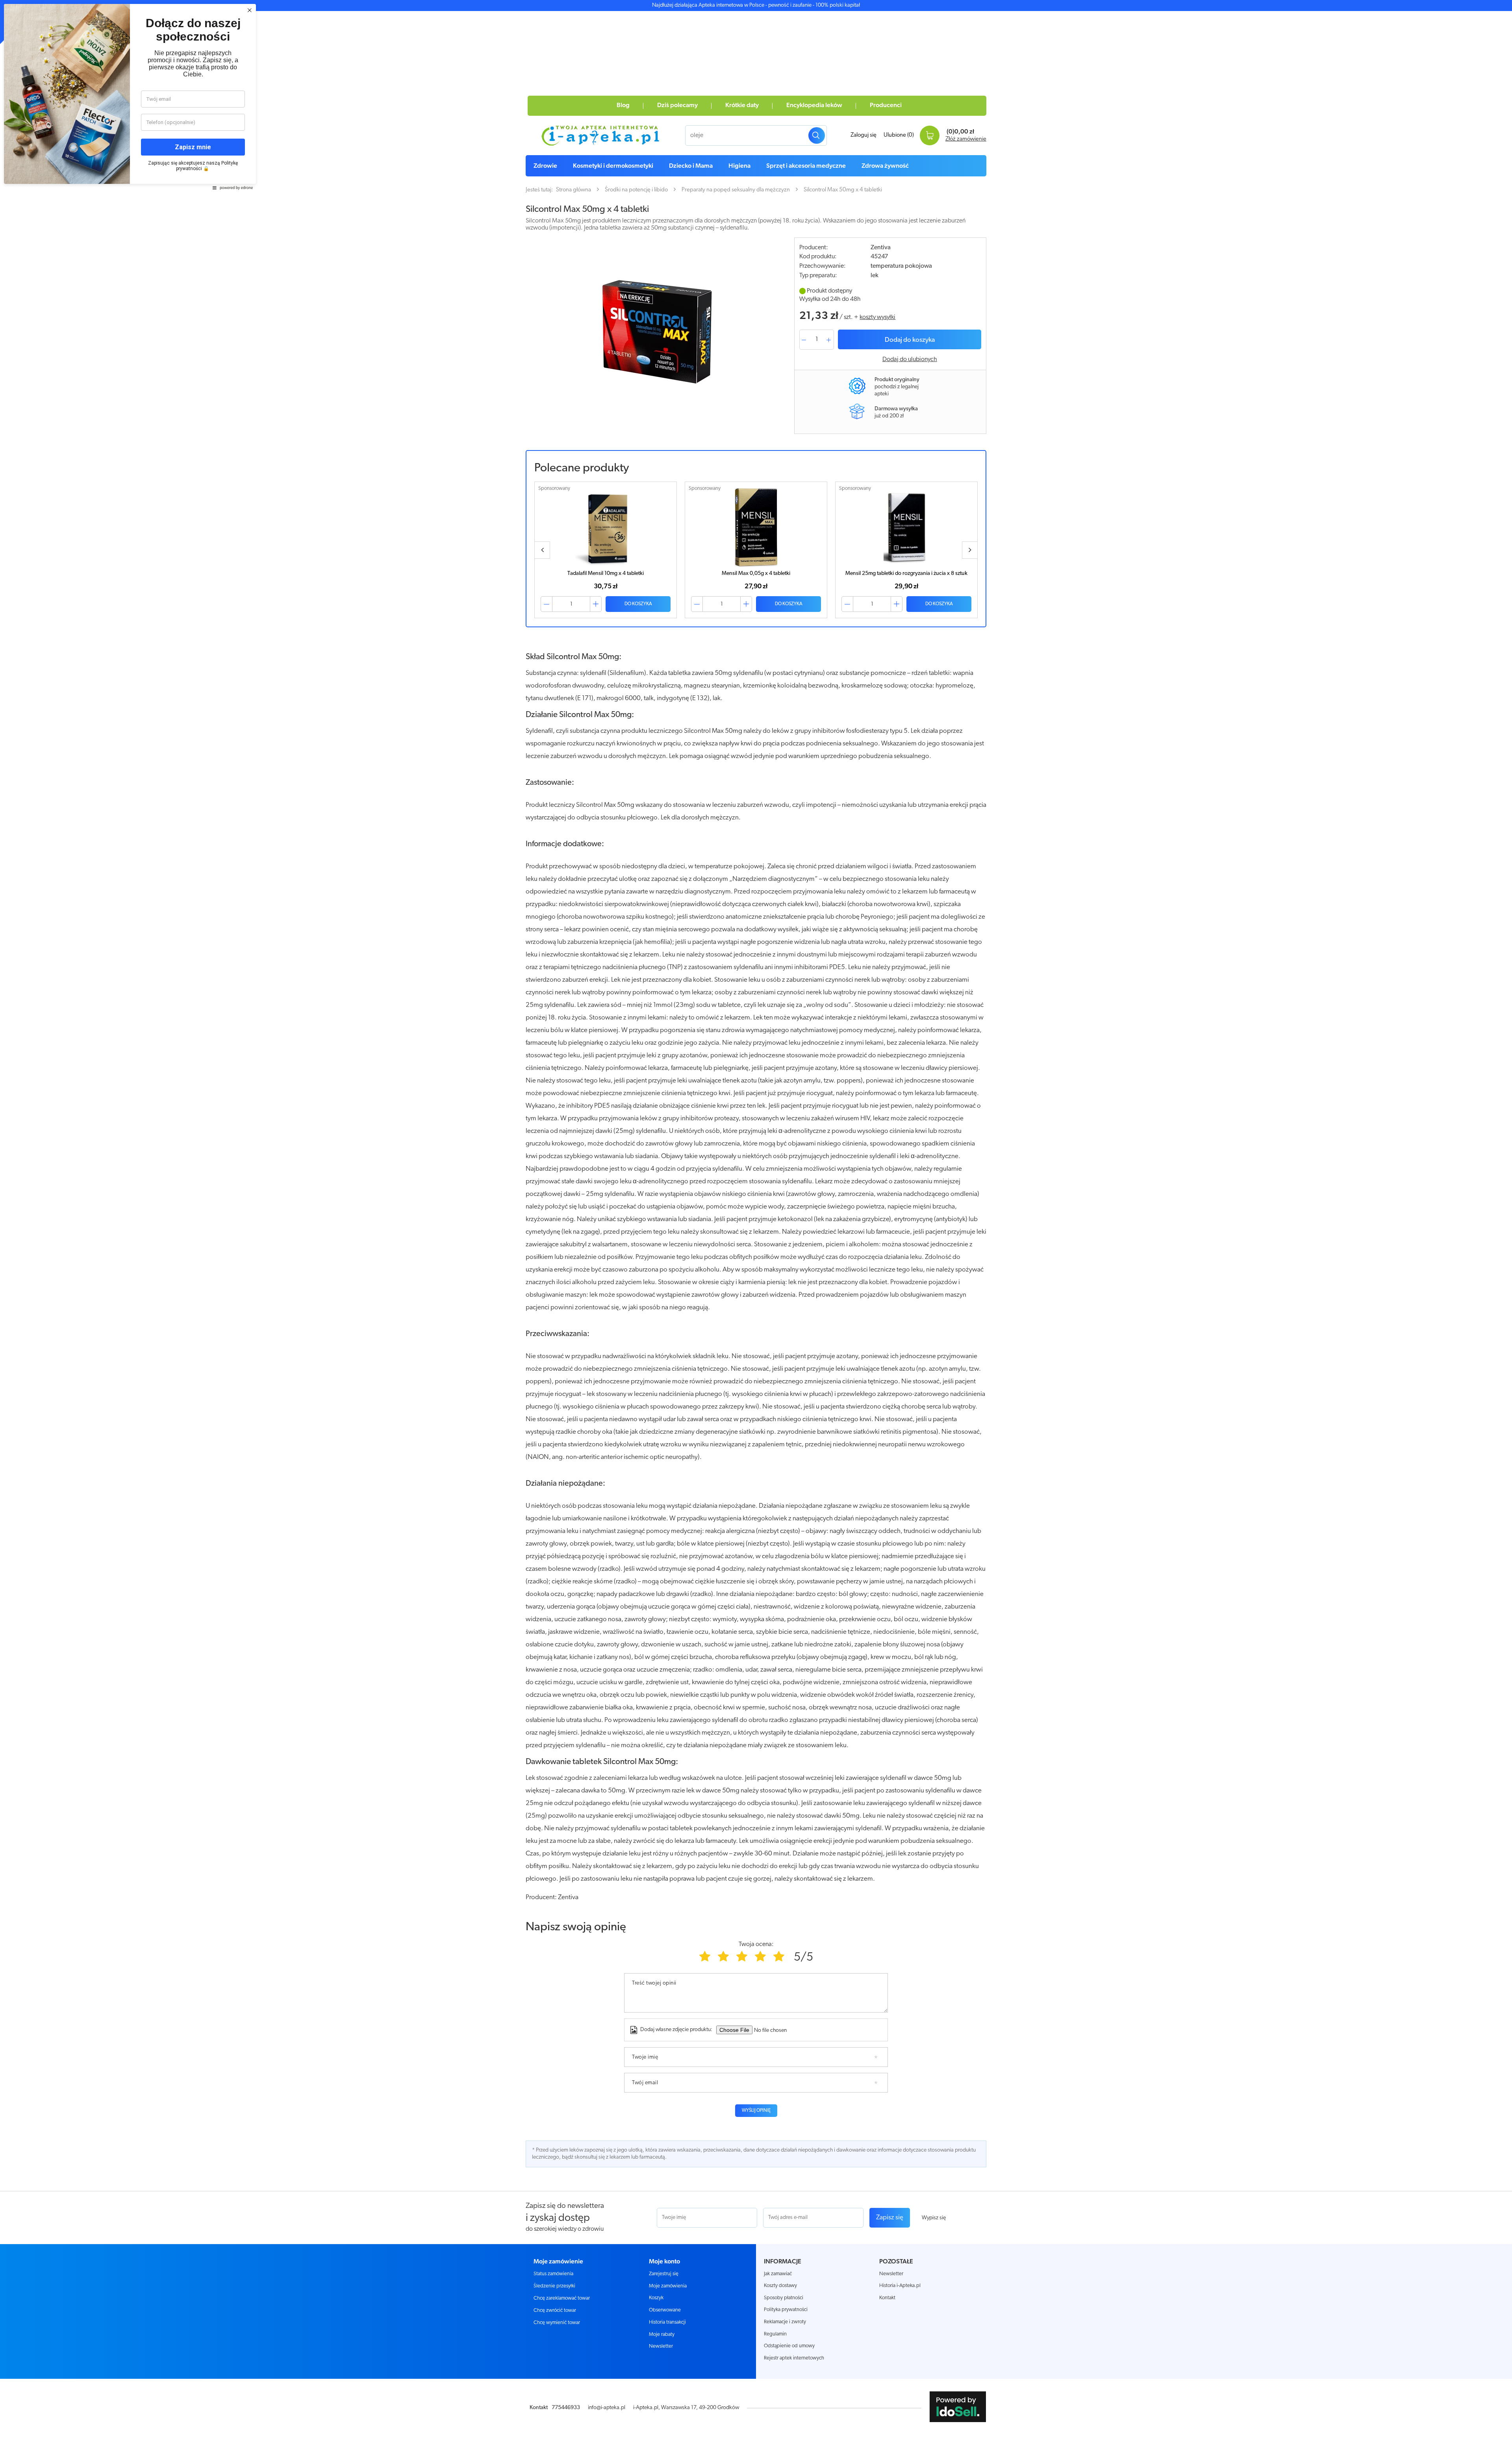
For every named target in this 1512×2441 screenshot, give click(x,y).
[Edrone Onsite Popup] (756, 1220)
